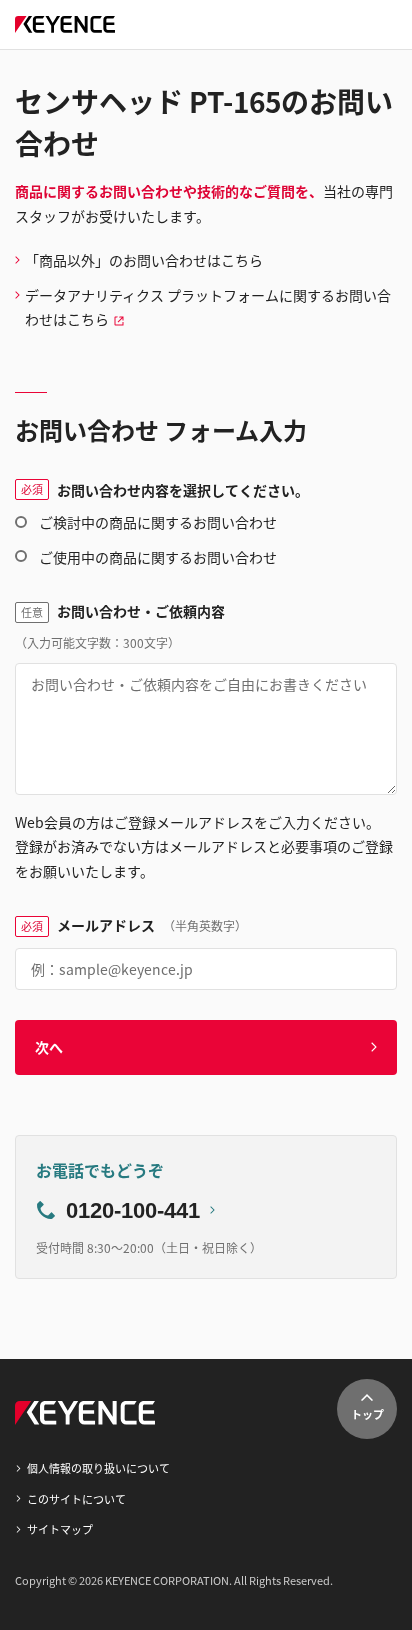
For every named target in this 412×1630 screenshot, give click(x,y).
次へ (49, 1047)
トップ (367, 1414)
